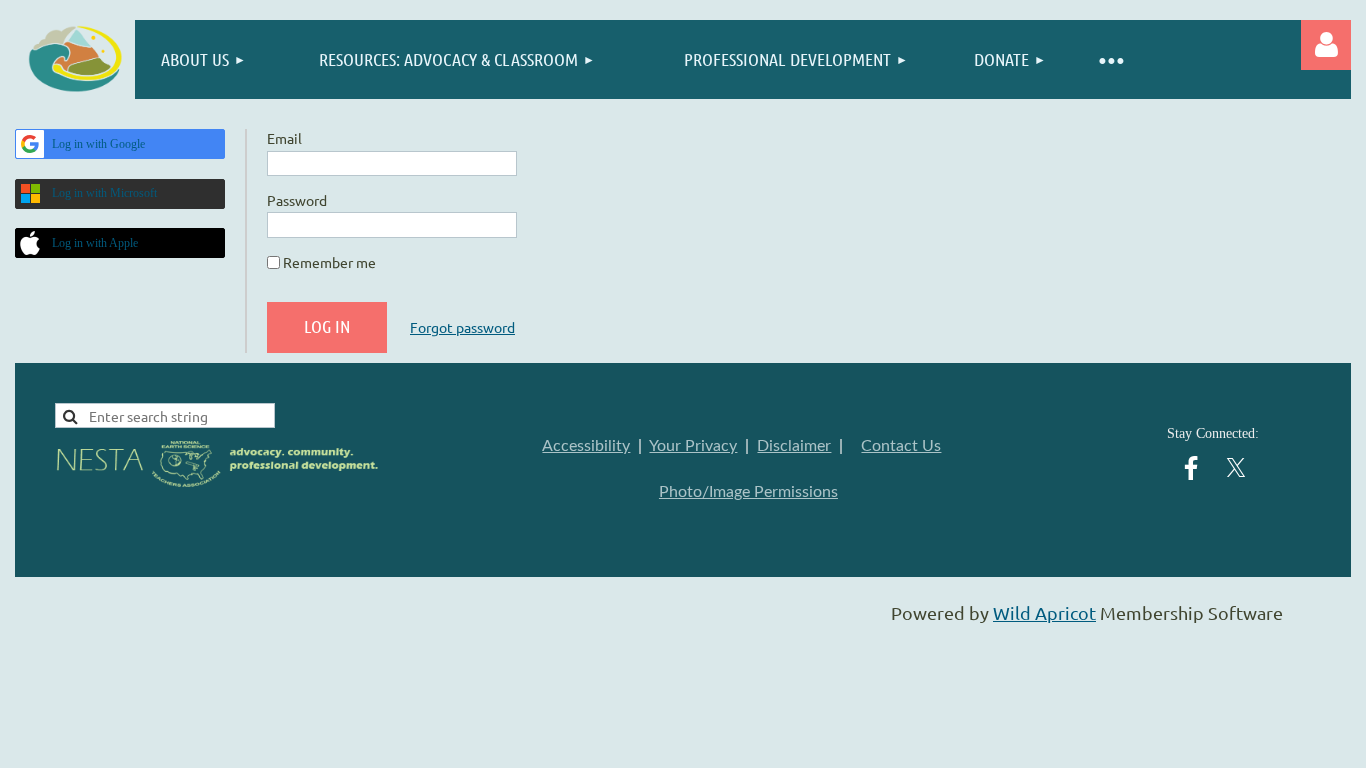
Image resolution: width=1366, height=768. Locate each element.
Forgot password (462, 327)
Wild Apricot (1044, 612)
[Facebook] (1191, 468)
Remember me (329, 262)
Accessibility (586, 446)
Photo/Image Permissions (748, 492)
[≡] (1111, 59)
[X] (1236, 468)
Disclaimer (794, 446)
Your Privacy (693, 446)
